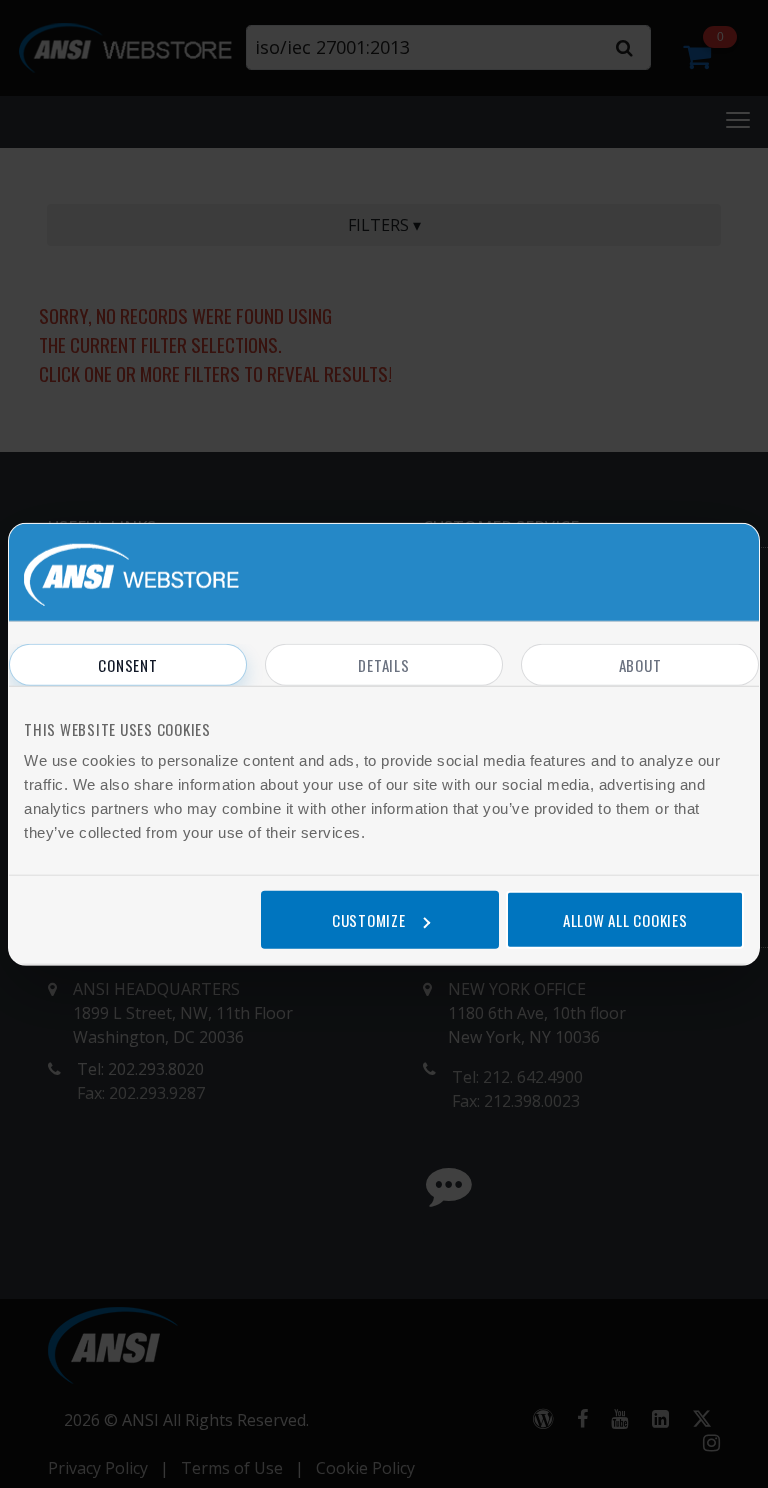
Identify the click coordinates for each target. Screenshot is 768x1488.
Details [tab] (383, 665)
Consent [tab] (127, 665)
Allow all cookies (625, 919)
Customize (369, 919)
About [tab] (640, 665)
